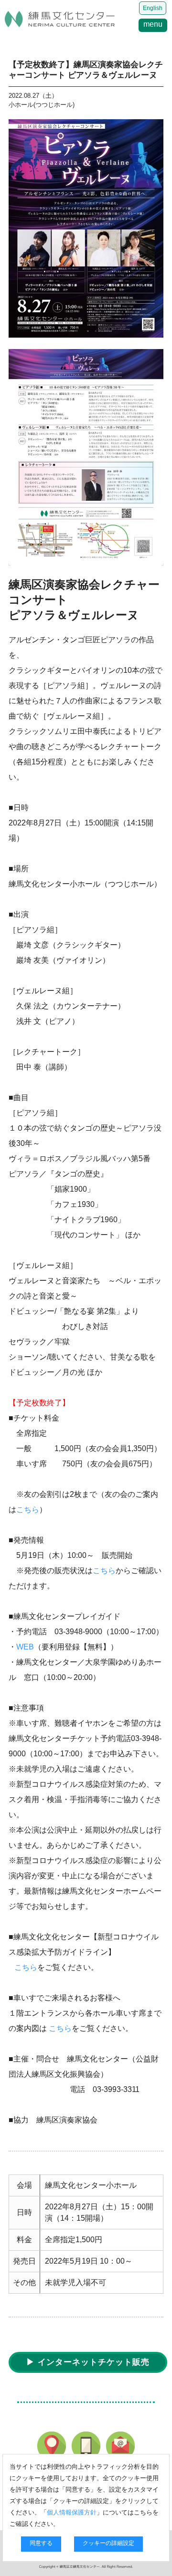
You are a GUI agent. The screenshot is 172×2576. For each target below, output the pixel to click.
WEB (25, 1647)
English (153, 8)
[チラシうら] (86, 457)
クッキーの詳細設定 (108, 2543)
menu (153, 24)
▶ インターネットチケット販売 (88, 2362)
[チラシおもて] (86, 228)
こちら (28, 1510)
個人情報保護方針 (72, 2512)
